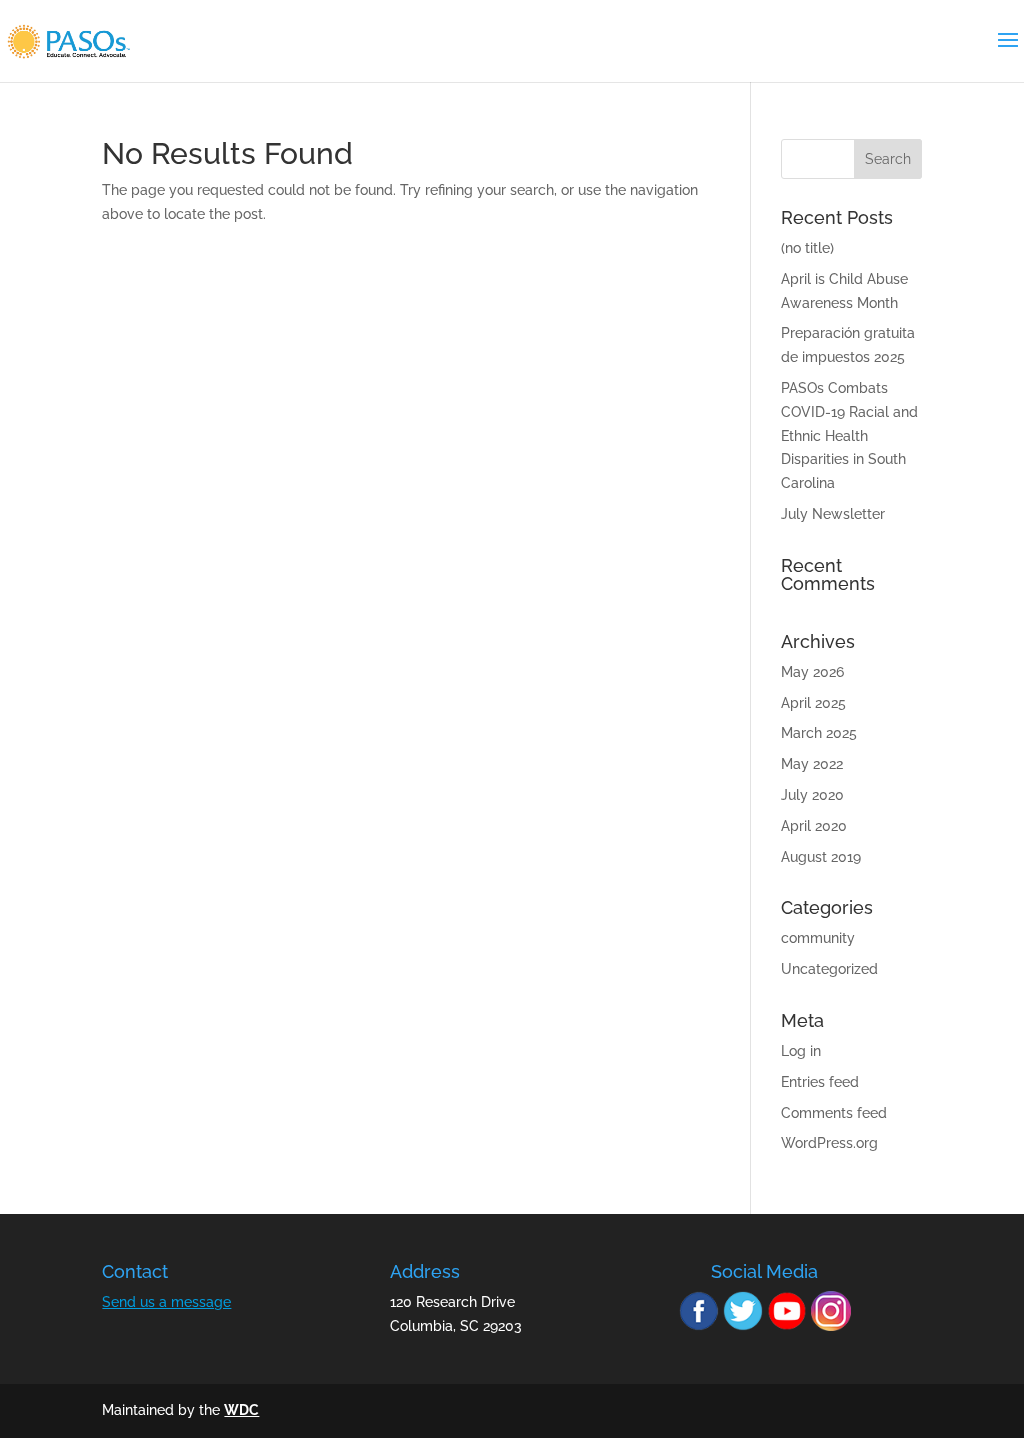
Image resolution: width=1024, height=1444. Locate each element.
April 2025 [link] (813, 703)
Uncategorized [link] (829, 969)
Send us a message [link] (166, 1302)
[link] (68, 40)
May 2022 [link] (812, 764)
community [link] (818, 938)
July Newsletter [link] (833, 514)
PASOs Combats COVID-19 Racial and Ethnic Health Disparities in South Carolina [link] (849, 435)
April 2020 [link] (814, 826)
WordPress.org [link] (829, 1143)
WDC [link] (241, 1410)
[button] (888, 159)
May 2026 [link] (812, 672)
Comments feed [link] (834, 1113)
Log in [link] (801, 1051)
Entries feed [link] (820, 1082)
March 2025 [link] (819, 733)
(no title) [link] (807, 248)
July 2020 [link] (812, 795)
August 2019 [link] (821, 857)
